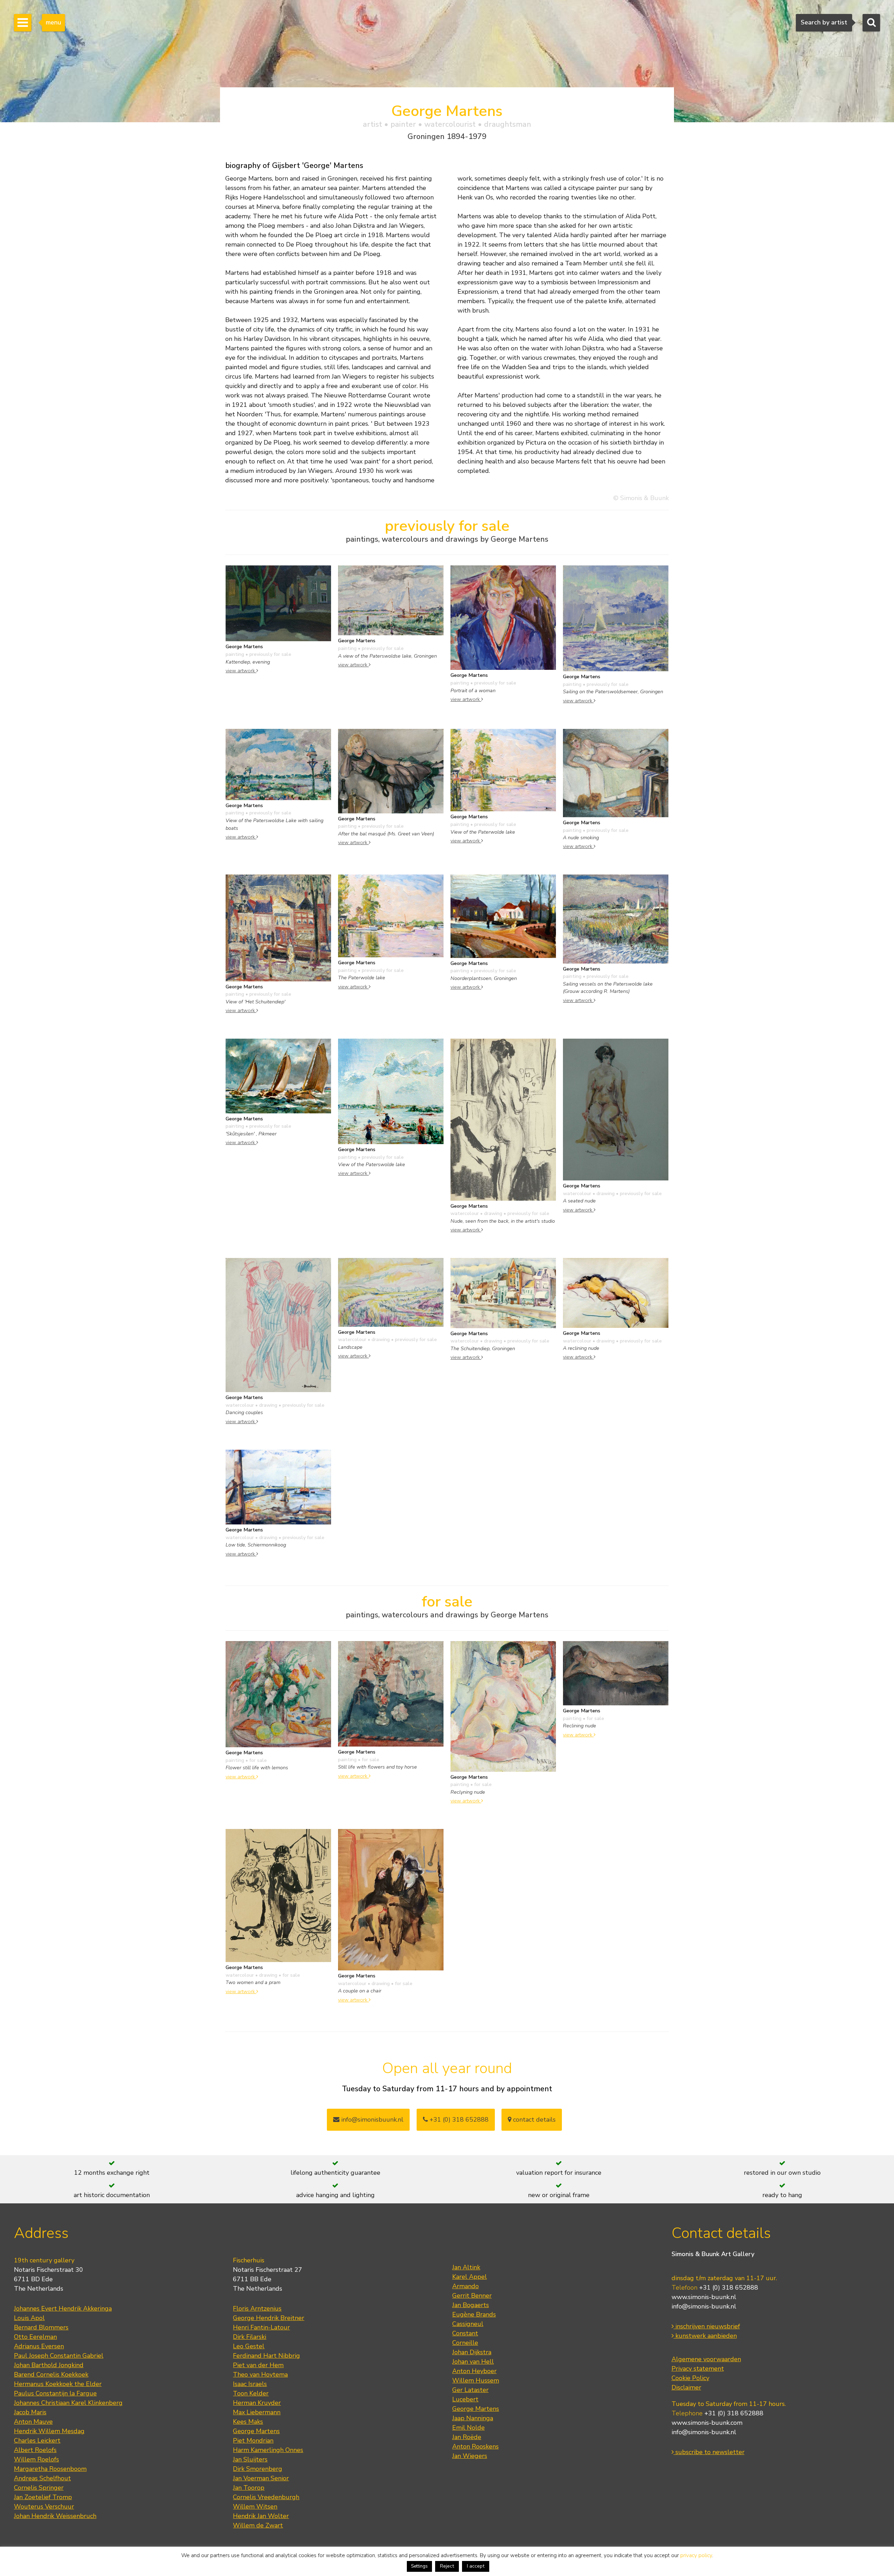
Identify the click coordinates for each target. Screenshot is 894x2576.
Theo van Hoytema (260, 2374)
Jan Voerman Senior (261, 2478)
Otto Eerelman (35, 2337)
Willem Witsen (255, 2507)
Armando (466, 2286)
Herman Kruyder (257, 2403)
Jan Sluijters (250, 2459)
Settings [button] (419, 2566)
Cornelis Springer (39, 2488)
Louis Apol (29, 2318)
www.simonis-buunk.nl (704, 2297)
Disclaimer (686, 2387)
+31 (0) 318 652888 (458, 2120)
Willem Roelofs (36, 2459)
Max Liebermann (257, 2412)
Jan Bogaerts (471, 2305)
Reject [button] (447, 2566)
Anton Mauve (33, 2422)
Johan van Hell (473, 2362)
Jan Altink (466, 2267)
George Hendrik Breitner (269, 2318)
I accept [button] (476, 2566)
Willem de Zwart (258, 2525)
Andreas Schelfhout (42, 2478)
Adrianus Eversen (39, 2346)
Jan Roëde (467, 2437)
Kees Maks (248, 2422)
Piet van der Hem (258, 2365)
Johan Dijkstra (472, 2352)
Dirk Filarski (250, 2337)
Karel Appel (470, 2277)
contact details (533, 2120)
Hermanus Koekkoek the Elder (58, 2384)
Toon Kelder (251, 2393)
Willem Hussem (476, 2380)
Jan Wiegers (470, 2456)
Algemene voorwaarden (706, 2359)
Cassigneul (468, 2324)
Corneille (465, 2343)
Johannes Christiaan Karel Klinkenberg (68, 2403)
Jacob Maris (30, 2412)
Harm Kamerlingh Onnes (268, 2450)
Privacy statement (698, 2369)
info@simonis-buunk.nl (704, 2306)
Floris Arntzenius (257, 2308)
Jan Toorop (249, 2488)
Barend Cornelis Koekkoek (51, 2374)
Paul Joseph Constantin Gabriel (59, 2356)
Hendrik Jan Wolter (261, 2516)
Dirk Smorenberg (258, 2469)
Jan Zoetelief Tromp (43, 2497)
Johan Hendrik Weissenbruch (55, 2516)
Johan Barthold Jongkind (49, 2365)
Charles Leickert (37, 2440)
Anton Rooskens (475, 2446)
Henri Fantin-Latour (261, 2327)
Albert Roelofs (35, 2450)
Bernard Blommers (41, 2327)
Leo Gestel (249, 2346)
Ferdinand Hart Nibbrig (266, 2356)
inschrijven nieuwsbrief (707, 2326)
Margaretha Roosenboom (50, 2469)
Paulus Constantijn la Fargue (55, 2393)
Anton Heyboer (474, 2371)
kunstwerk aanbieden (705, 2336)
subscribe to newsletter (709, 2452)
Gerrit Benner (472, 2296)
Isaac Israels (250, 2384)
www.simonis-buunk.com (707, 2423)
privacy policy (696, 2555)
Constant (465, 2333)
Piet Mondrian (253, 2440)
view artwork (241, 671)
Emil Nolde (468, 2428)
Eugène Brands (474, 2314)
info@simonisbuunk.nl (371, 2120)
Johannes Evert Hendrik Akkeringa (63, 2308)
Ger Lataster (470, 2390)
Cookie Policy (690, 2378)
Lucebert (465, 2399)
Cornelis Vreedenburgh (266, 2497)
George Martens (256, 2431)
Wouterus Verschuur (44, 2507)
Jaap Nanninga (473, 2418)
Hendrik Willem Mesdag (49, 2431)
